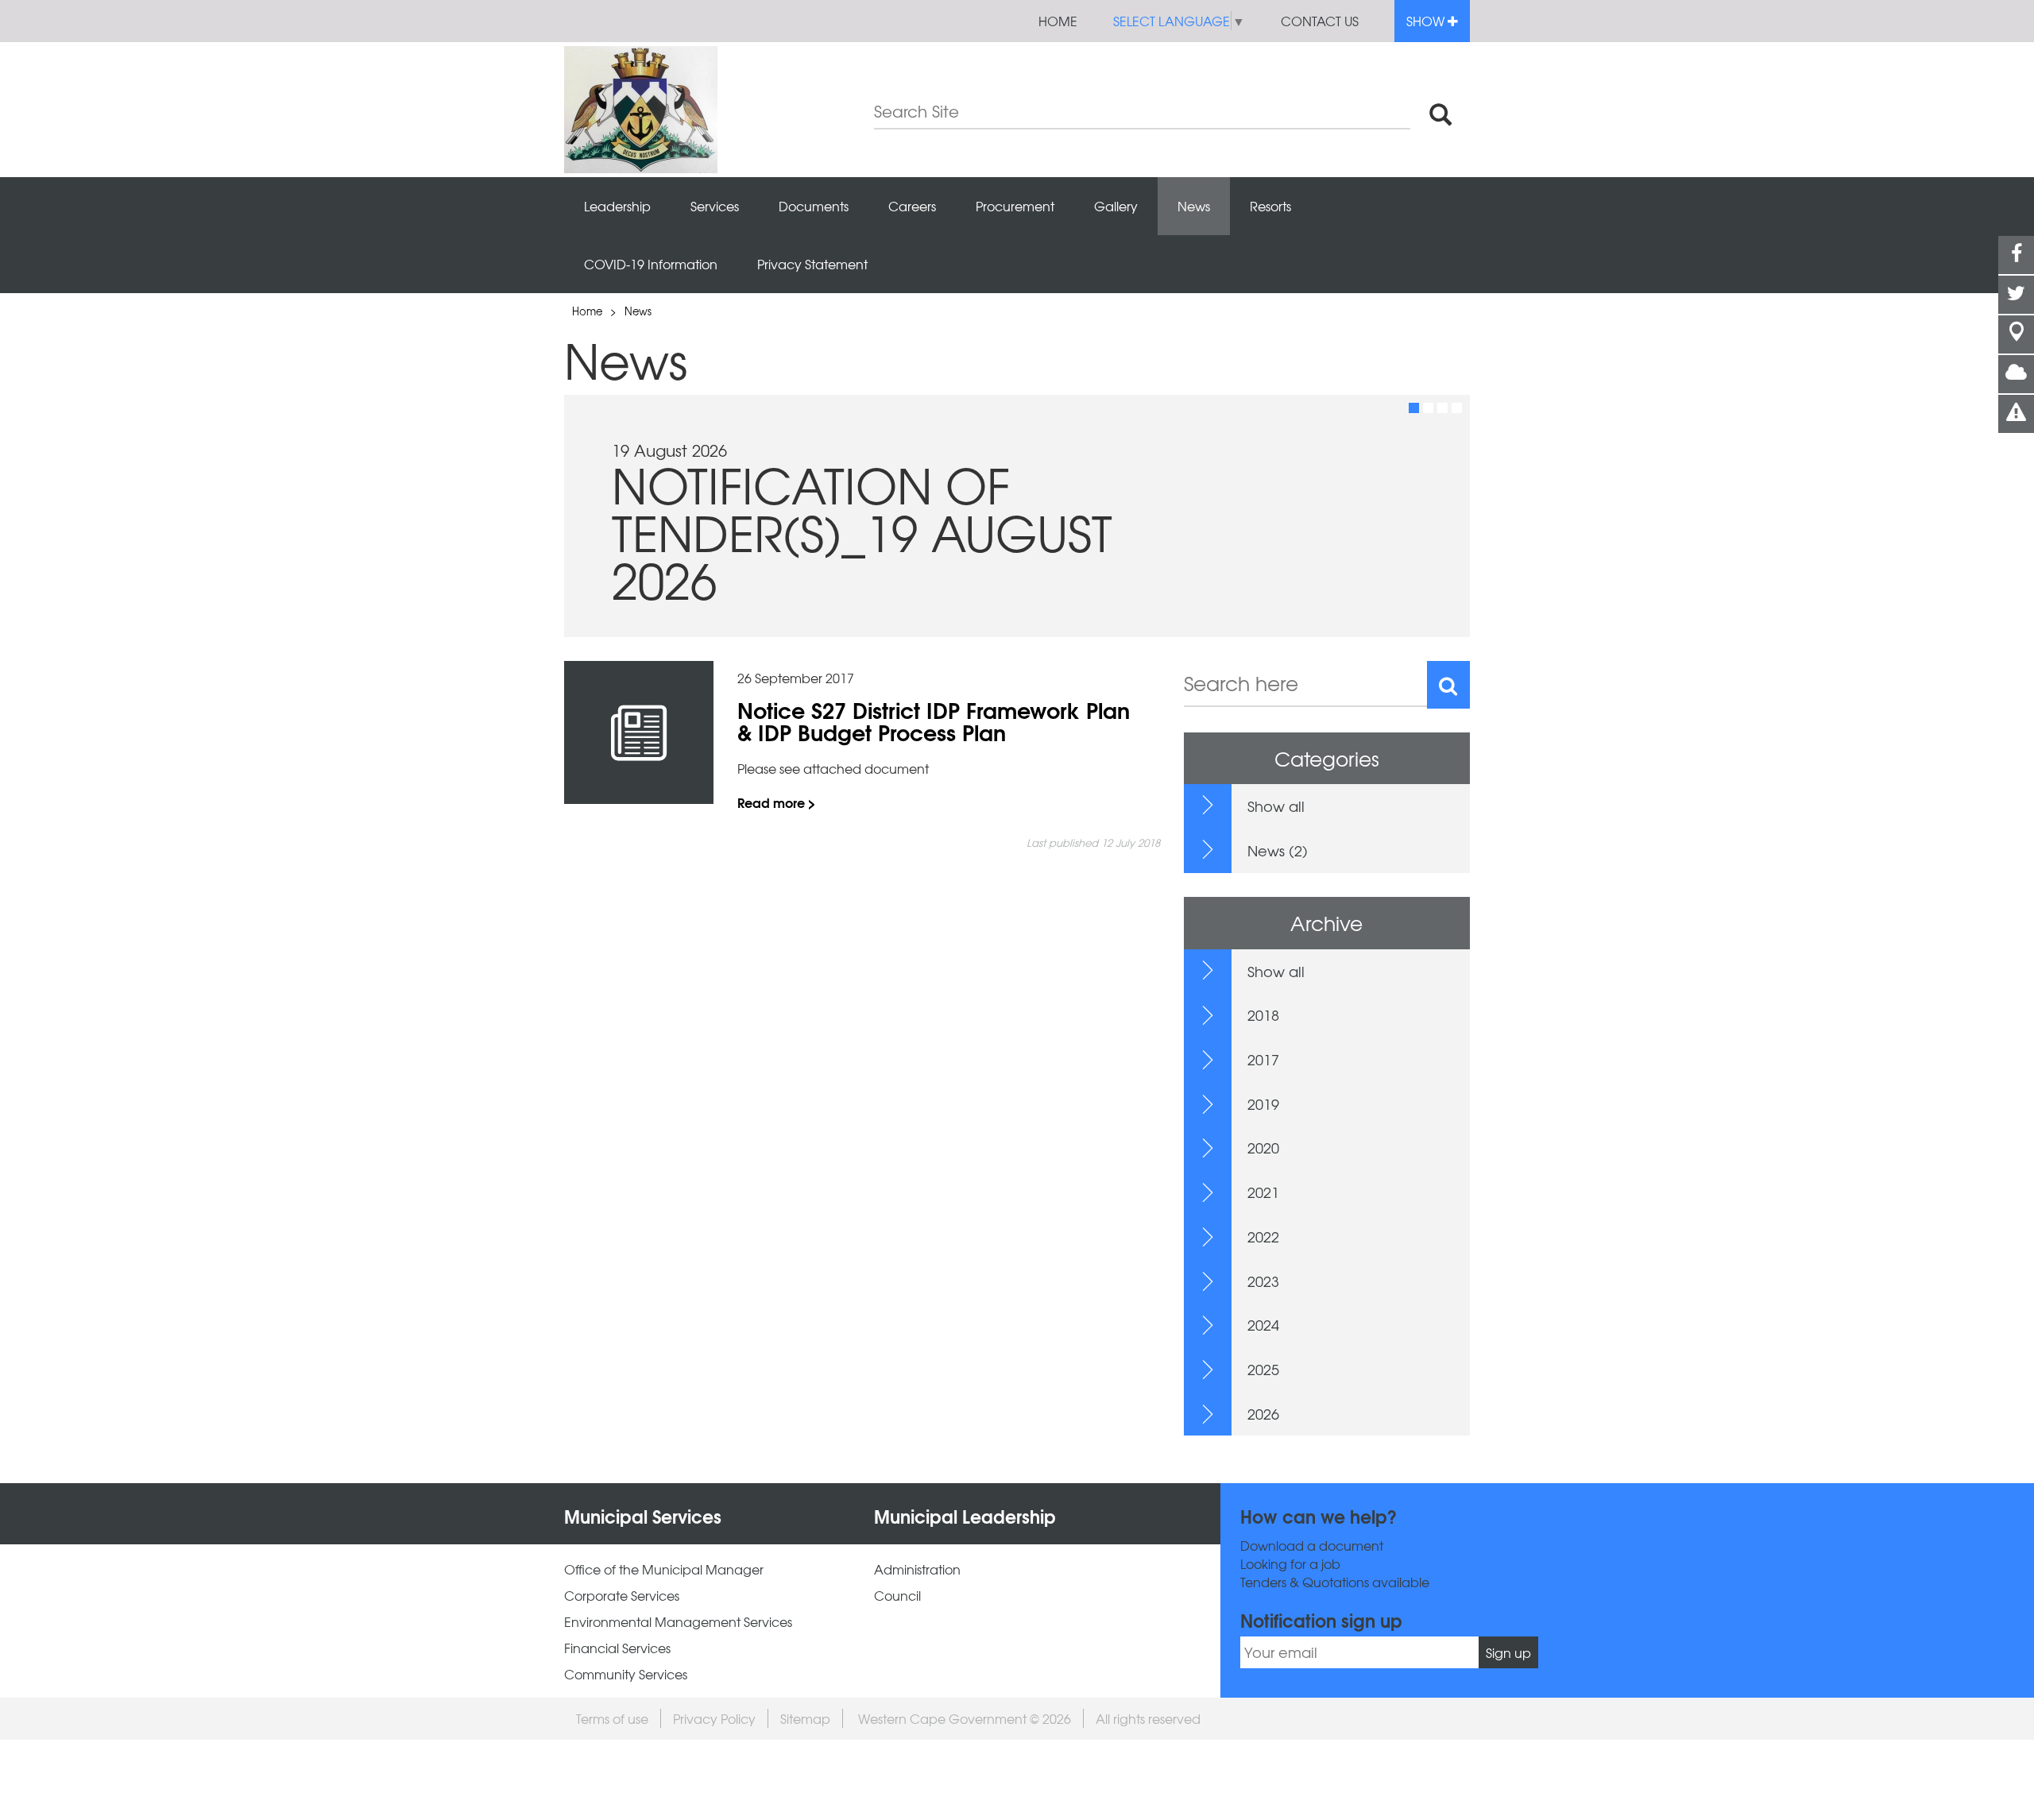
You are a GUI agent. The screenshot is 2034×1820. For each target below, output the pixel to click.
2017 (1263, 1059)
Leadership (617, 206)
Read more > (777, 802)
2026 (1263, 1414)
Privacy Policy (714, 1718)
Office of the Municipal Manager (664, 1569)
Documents (814, 206)
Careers (912, 206)
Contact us (1320, 21)
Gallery (1116, 206)
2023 (1263, 1281)
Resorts (1270, 206)
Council (897, 1596)
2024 (1263, 1325)
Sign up (1508, 1652)
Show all (1276, 806)
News (1194, 206)
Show (1427, 21)
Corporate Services (622, 1596)
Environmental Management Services (678, 1622)
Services (715, 206)
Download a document (1312, 1546)
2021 (1263, 1192)
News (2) (1278, 850)
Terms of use (612, 1718)
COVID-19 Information (651, 264)
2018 (1263, 1015)
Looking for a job (1290, 1564)
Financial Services (617, 1648)
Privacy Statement (812, 264)
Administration (917, 1569)
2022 (1263, 1237)
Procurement (1015, 206)
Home (1058, 21)
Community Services (626, 1674)
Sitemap (805, 1718)
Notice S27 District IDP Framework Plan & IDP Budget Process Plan (934, 721)
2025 (1263, 1369)
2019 (1263, 1104)
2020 (1263, 1148)
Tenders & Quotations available (1335, 1582)
